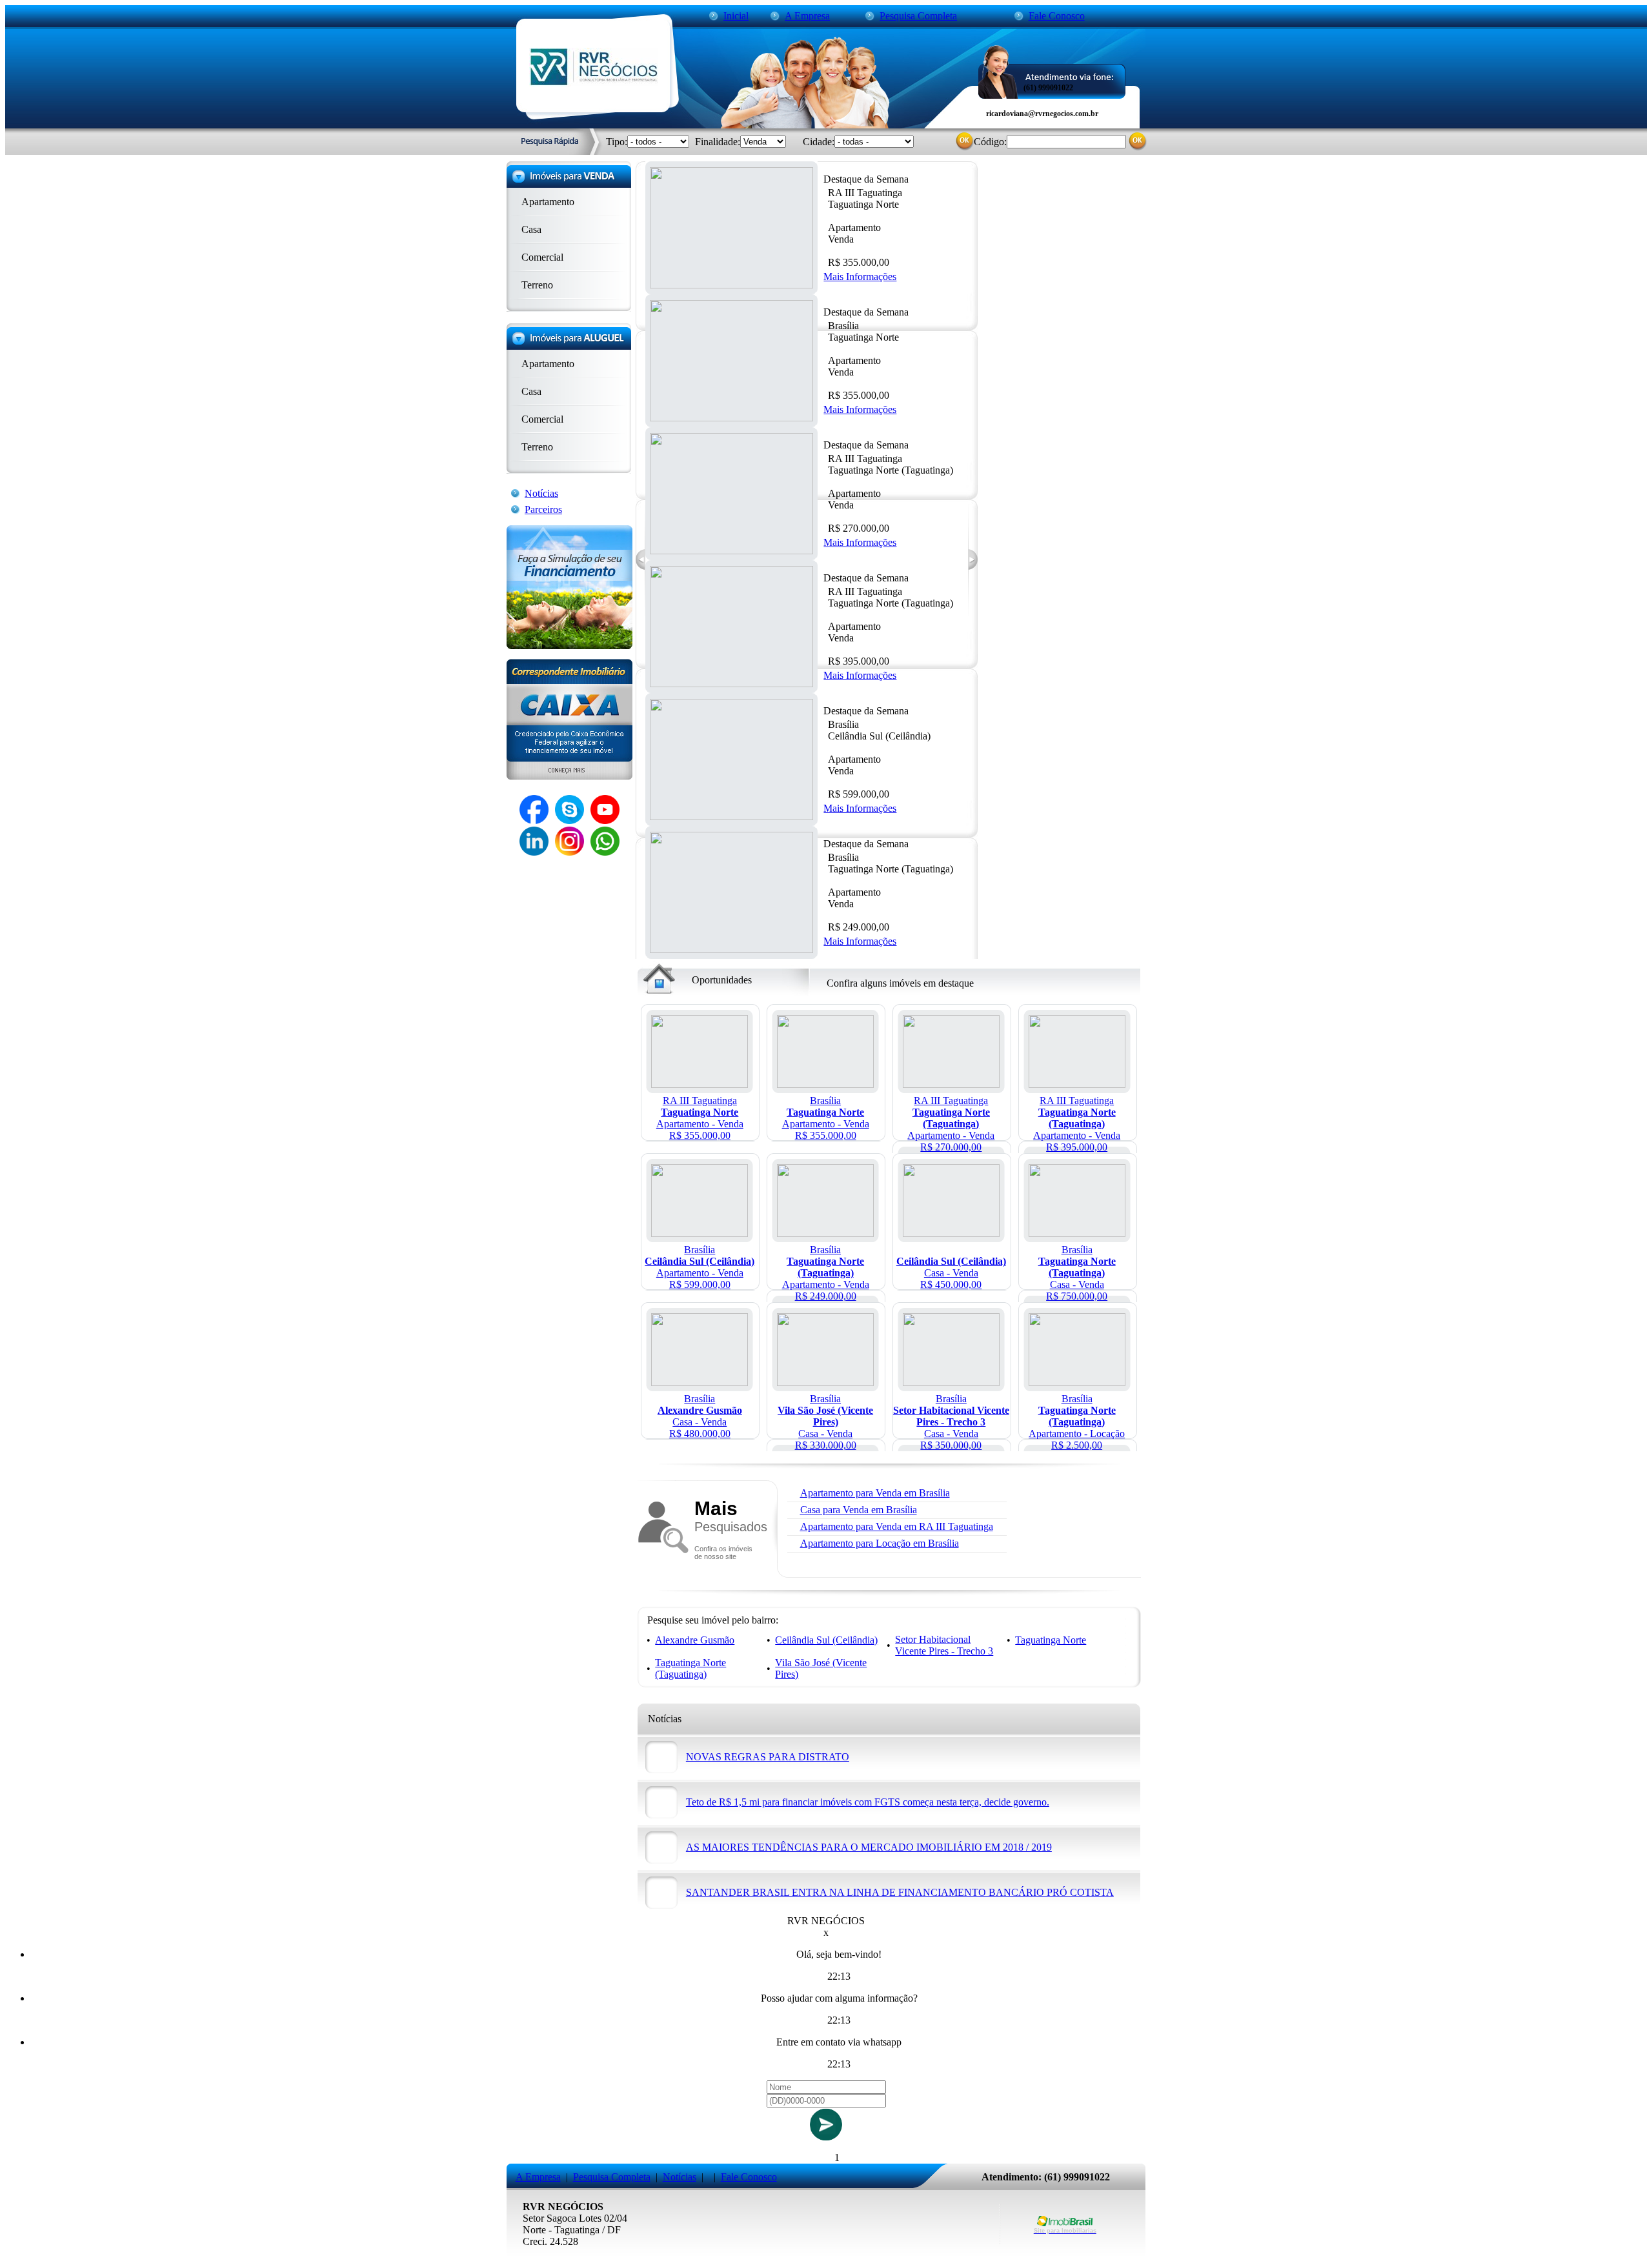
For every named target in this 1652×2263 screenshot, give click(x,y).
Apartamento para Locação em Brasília (880, 1543)
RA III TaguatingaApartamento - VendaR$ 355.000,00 (700, 1118)
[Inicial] (594, 83)
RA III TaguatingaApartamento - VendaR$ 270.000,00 (951, 1124)
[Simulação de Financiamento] (569, 646)
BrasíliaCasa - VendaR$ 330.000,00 (825, 1422)
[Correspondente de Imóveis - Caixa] (569, 777)
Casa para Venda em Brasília (859, 1510)
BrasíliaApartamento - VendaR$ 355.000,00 (826, 1118)
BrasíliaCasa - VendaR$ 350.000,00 (951, 1422)
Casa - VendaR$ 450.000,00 (951, 1273)
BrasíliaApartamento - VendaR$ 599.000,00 (700, 1267)
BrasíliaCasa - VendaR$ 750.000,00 (1077, 1273)
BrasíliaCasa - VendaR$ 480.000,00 (700, 1416)
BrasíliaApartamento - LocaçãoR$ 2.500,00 (1077, 1422)
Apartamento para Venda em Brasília (875, 1493)
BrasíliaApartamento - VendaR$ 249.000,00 (826, 1273)
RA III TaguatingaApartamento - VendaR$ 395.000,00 (1077, 1124)
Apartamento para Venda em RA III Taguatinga (897, 1526)
